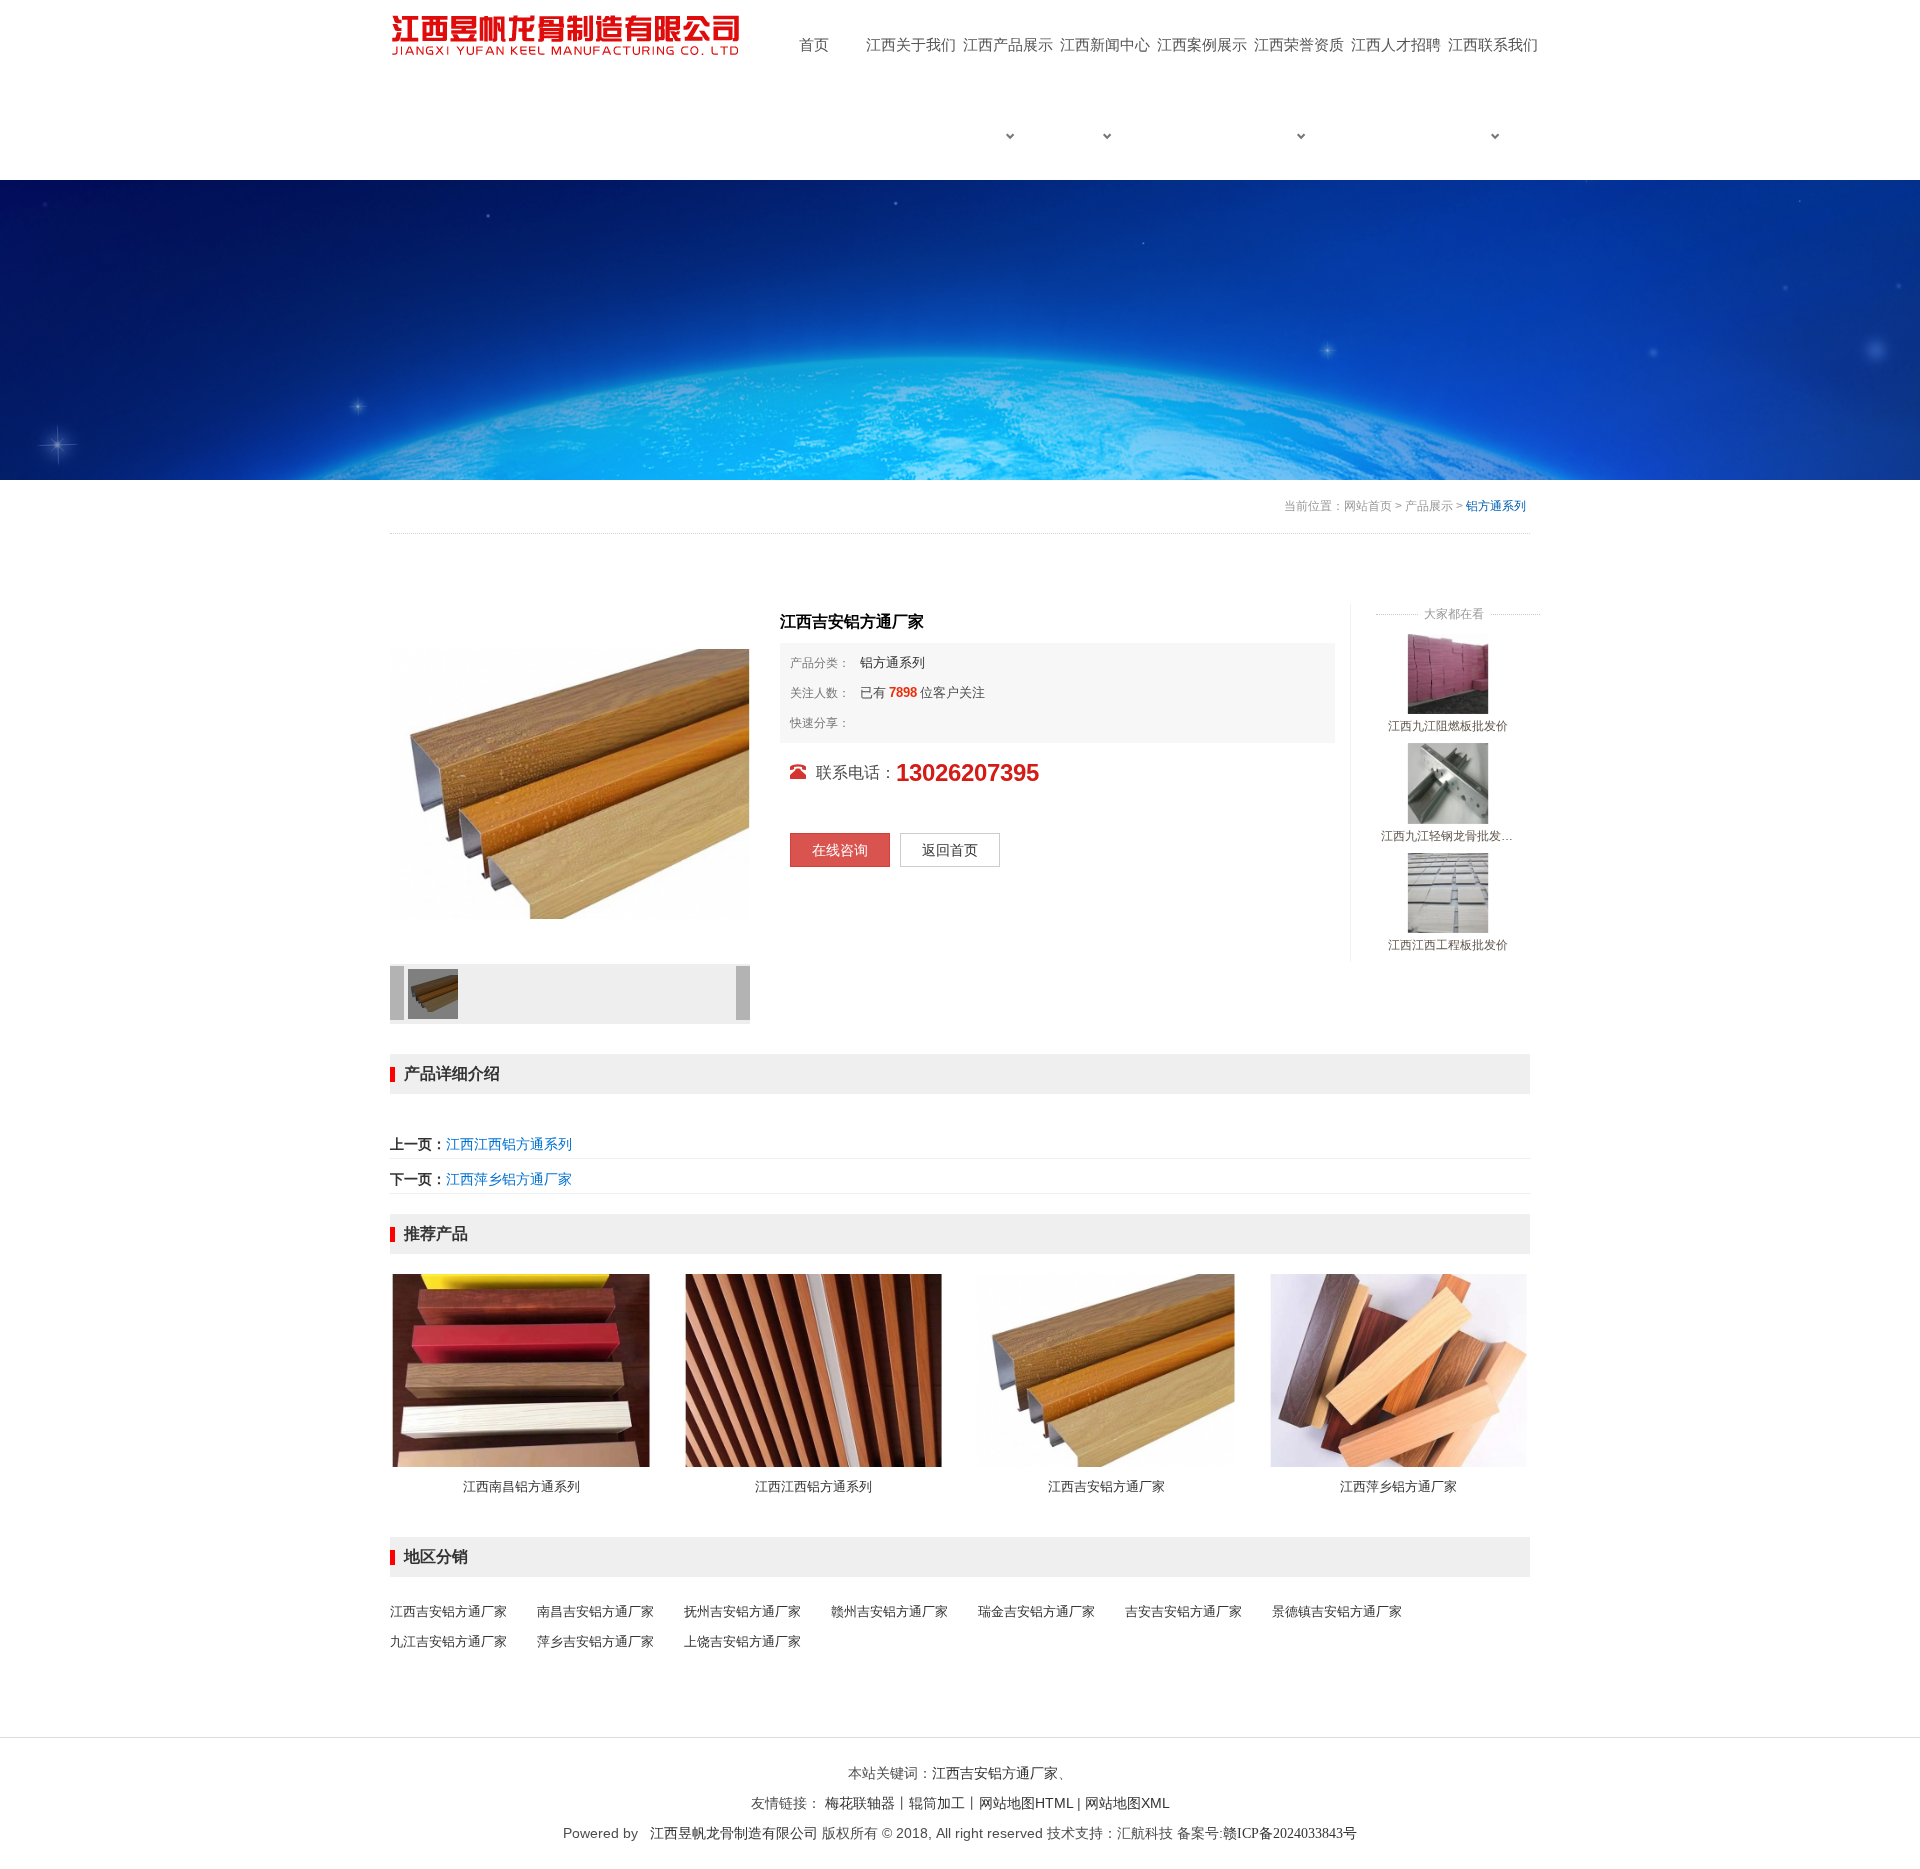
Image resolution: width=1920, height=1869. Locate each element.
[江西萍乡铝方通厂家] (1399, 1369)
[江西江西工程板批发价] (1448, 892)
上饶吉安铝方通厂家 (742, 1641)
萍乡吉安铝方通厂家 (595, 1641)
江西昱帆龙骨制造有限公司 (734, 1833)
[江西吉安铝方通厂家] (1106, 1369)
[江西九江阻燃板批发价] (1448, 673)
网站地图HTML (1026, 1803)
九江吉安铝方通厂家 (448, 1641)
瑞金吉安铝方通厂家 (1036, 1611)
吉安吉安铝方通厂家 (1183, 1611)
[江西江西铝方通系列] (814, 1369)
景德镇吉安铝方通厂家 (1337, 1611)
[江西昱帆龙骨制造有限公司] (568, 36)
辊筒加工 (937, 1803)
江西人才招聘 (1396, 44)
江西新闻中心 (1105, 44)
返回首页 (950, 850)
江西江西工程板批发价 (1448, 945)
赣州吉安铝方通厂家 (889, 1611)
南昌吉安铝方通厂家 (595, 1611)
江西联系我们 (1493, 44)
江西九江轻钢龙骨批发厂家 (1448, 836)
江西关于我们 (911, 44)
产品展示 (1429, 506)
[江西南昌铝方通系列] (521, 1369)
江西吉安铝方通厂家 (1106, 1486)
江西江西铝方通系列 (509, 1144)
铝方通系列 (1496, 506)
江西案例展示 (1202, 44)
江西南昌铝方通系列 (521, 1486)
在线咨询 (840, 850)
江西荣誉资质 (1299, 44)
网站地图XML (1127, 1803)
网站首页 (1368, 506)
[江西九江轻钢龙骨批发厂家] (1448, 783)
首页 (814, 44)
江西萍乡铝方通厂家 (509, 1179)
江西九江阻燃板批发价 (1448, 726)
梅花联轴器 (860, 1803)
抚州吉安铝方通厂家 (742, 1611)
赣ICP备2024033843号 (1290, 1833)
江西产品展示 (1008, 44)
